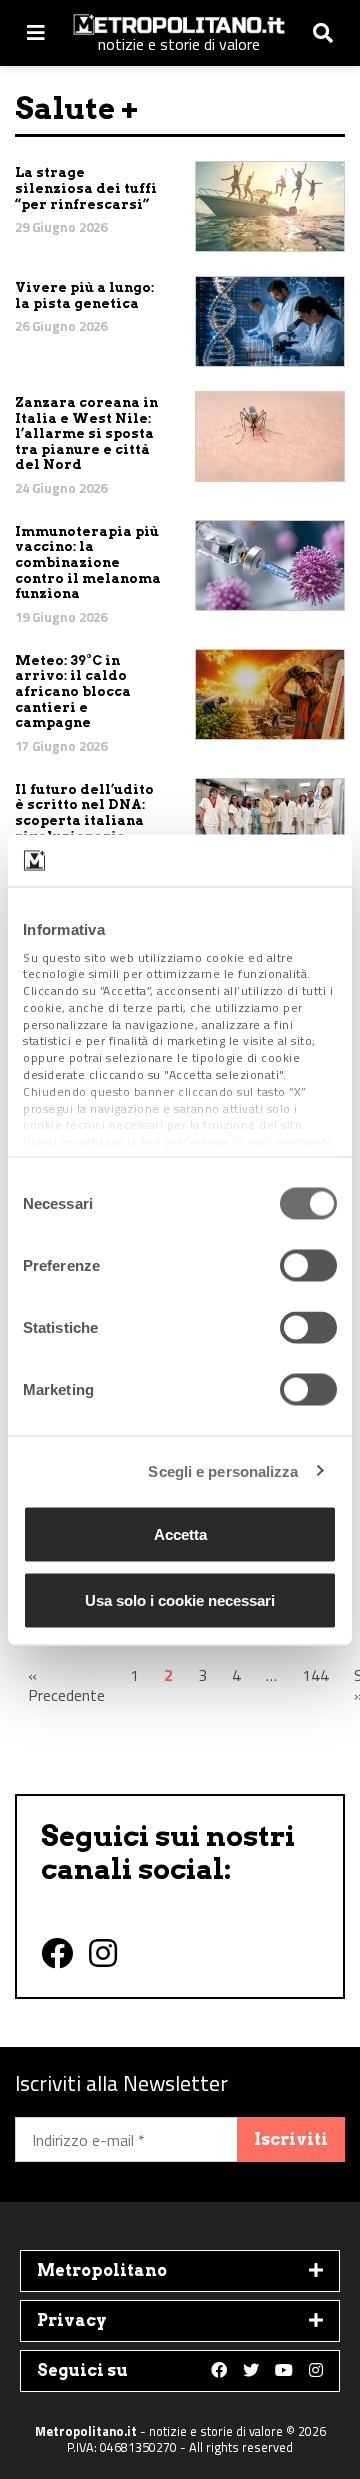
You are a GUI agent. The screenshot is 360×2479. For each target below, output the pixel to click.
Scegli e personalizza (223, 1470)
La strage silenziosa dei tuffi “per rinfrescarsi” (86, 188)
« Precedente (66, 1685)
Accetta (180, 1534)
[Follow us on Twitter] (251, 2371)
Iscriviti (291, 2139)
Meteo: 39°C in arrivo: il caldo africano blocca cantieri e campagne (73, 691)
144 (315, 1675)
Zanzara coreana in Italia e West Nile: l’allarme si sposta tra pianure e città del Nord (86, 433)
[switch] (308, 1266)
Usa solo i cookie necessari (180, 1599)
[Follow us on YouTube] (284, 2371)
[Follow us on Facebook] (219, 2371)
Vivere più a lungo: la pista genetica (84, 295)
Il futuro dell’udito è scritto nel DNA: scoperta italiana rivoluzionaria (84, 813)
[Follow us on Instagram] (316, 2371)
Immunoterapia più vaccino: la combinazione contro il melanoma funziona (88, 562)
